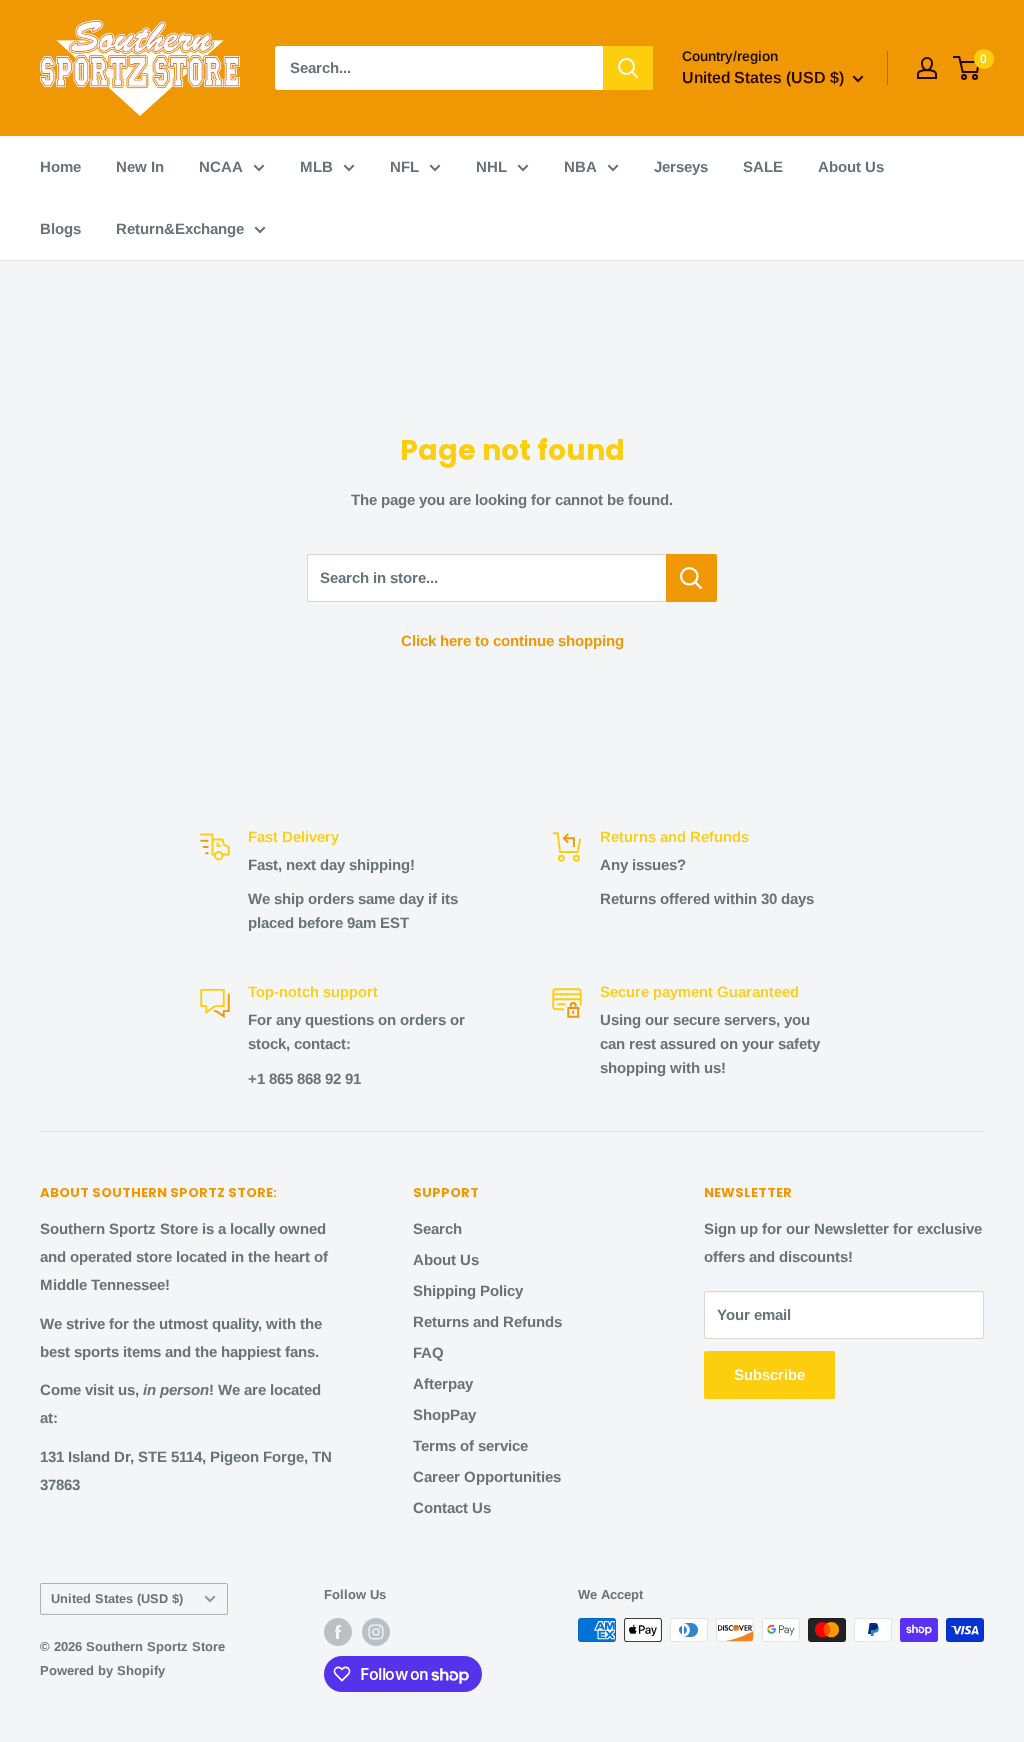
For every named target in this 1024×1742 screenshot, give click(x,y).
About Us (851, 166)
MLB (316, 166)
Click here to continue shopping (512, 640)
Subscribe (769, 1374)
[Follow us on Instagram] (376, 1632)
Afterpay (443, 1383)
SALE (763, 166)
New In (140, 166)
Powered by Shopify (102, 1670)
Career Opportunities (487, 1476)
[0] (967, 68)
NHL (491, 166)
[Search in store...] (691, 578)
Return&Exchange (180, 228)
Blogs (60, 228)
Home (60, 166)
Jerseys (681, 166)
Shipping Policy (468, 1290)
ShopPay (444, 1414)
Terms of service (470, 1445)
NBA (580, 166)
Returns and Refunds (487, 1321)
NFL (404, 166)
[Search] (628, 68)
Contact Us (452, 1507)
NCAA (221, 166)
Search (437, 1228)
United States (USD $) (117, 1598)
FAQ (428, 1352)
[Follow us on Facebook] (338, 1632)
